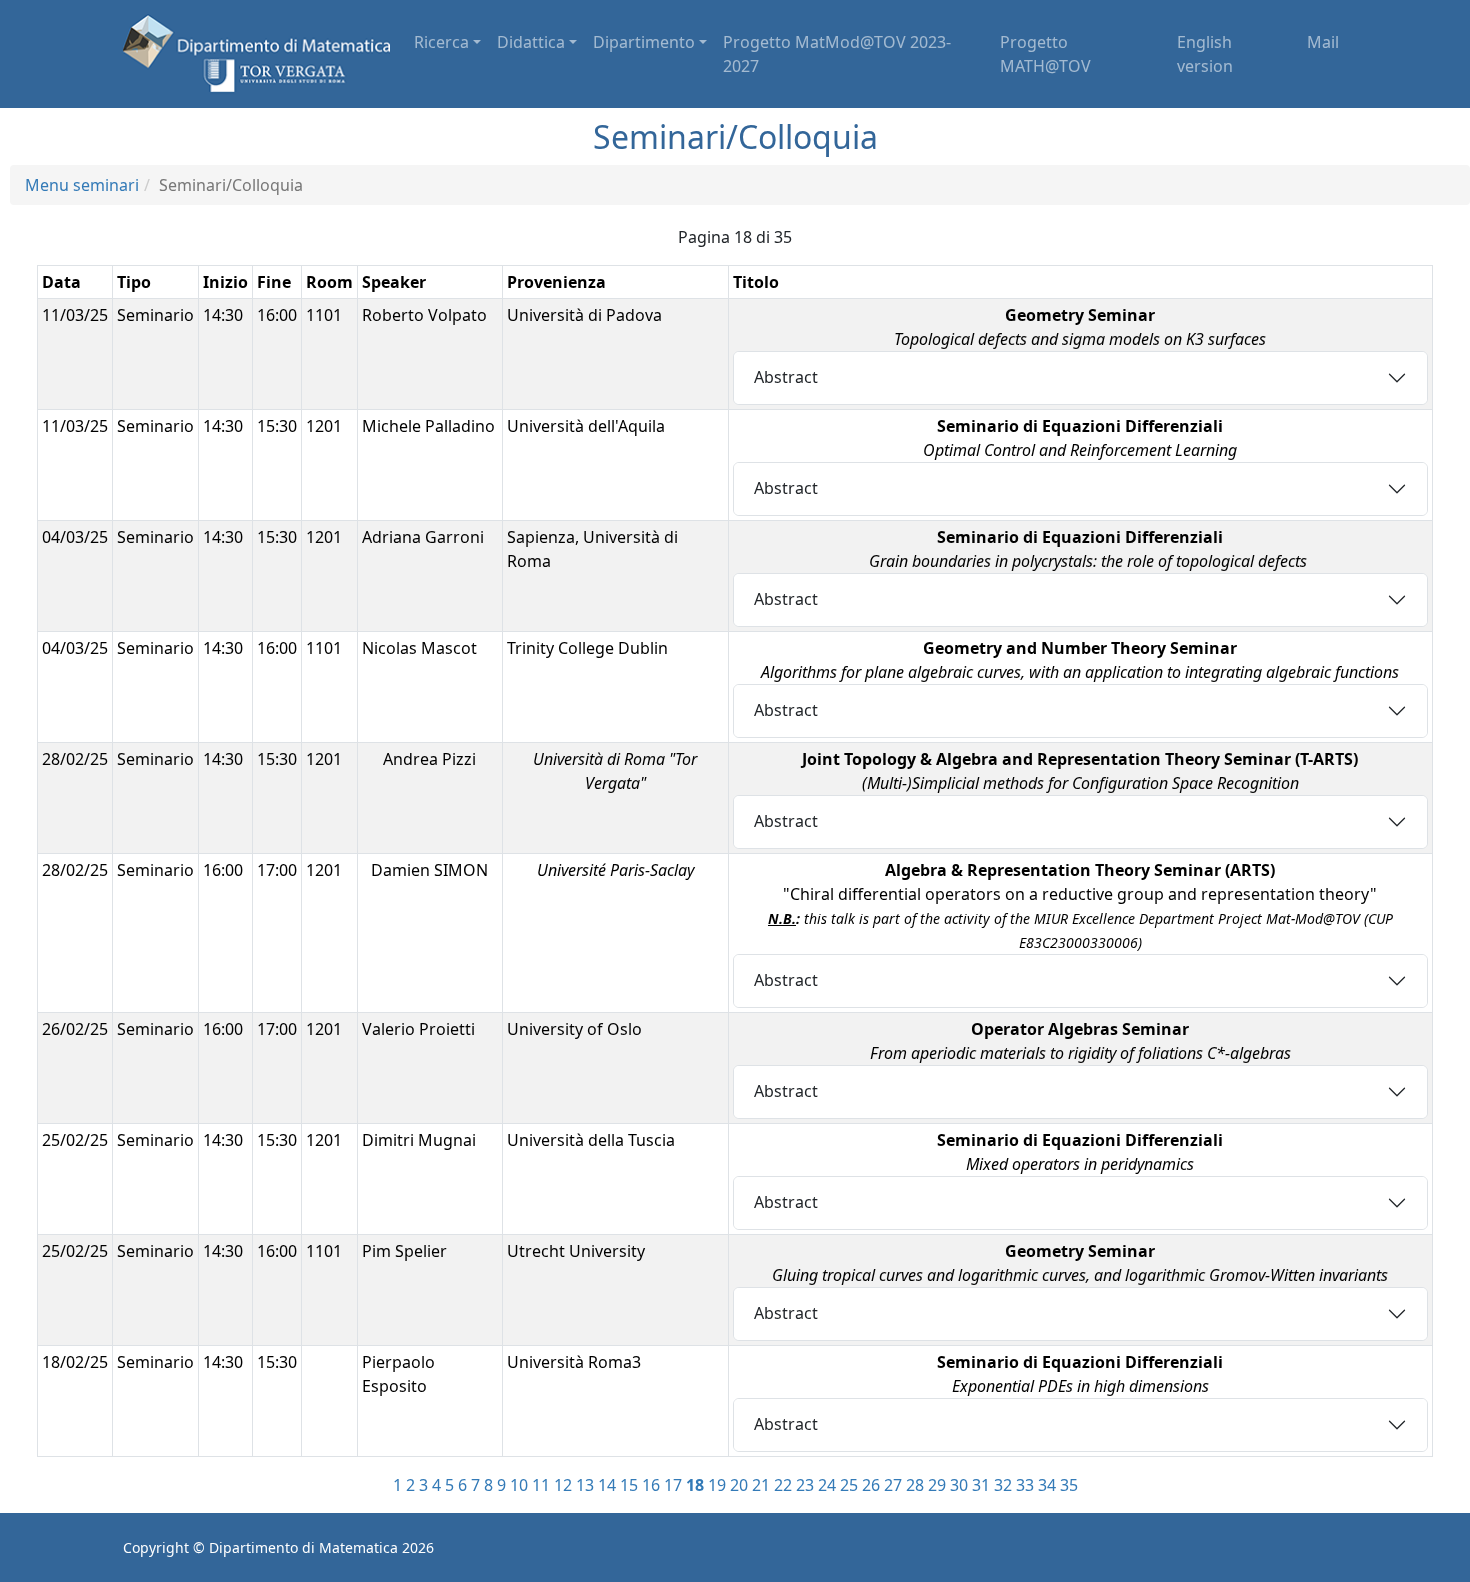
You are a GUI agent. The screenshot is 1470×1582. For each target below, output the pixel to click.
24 (827, 1485)
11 (541, 1485)
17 (673, 1485)
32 (1003, 1485)
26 (871, 1485)
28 (915, 1485)
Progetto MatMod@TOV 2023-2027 (837, 54)
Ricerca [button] (441, 42)
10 (519, 1485)
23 (805, 1485)
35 (1069, 1485)
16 (651, 1485)
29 (937, 1485)
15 (629, 1485)
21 (761, 1485)
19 (717, 1485)
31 (981, 1485)
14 (607, 1485)
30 (959, 1485)
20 (739, 1485)
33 (1025, 1485)
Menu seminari (82, 185)
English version (1205, 54)
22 (783, 1485)
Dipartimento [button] (644, 42)
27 (893, 1485)
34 (1047, 1485)
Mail (1323, 42)
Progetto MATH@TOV (1045, 54)
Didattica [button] (531, 42)
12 (563, 1485)
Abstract (786, 377)
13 (585, 1485)
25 (849, 1485)
